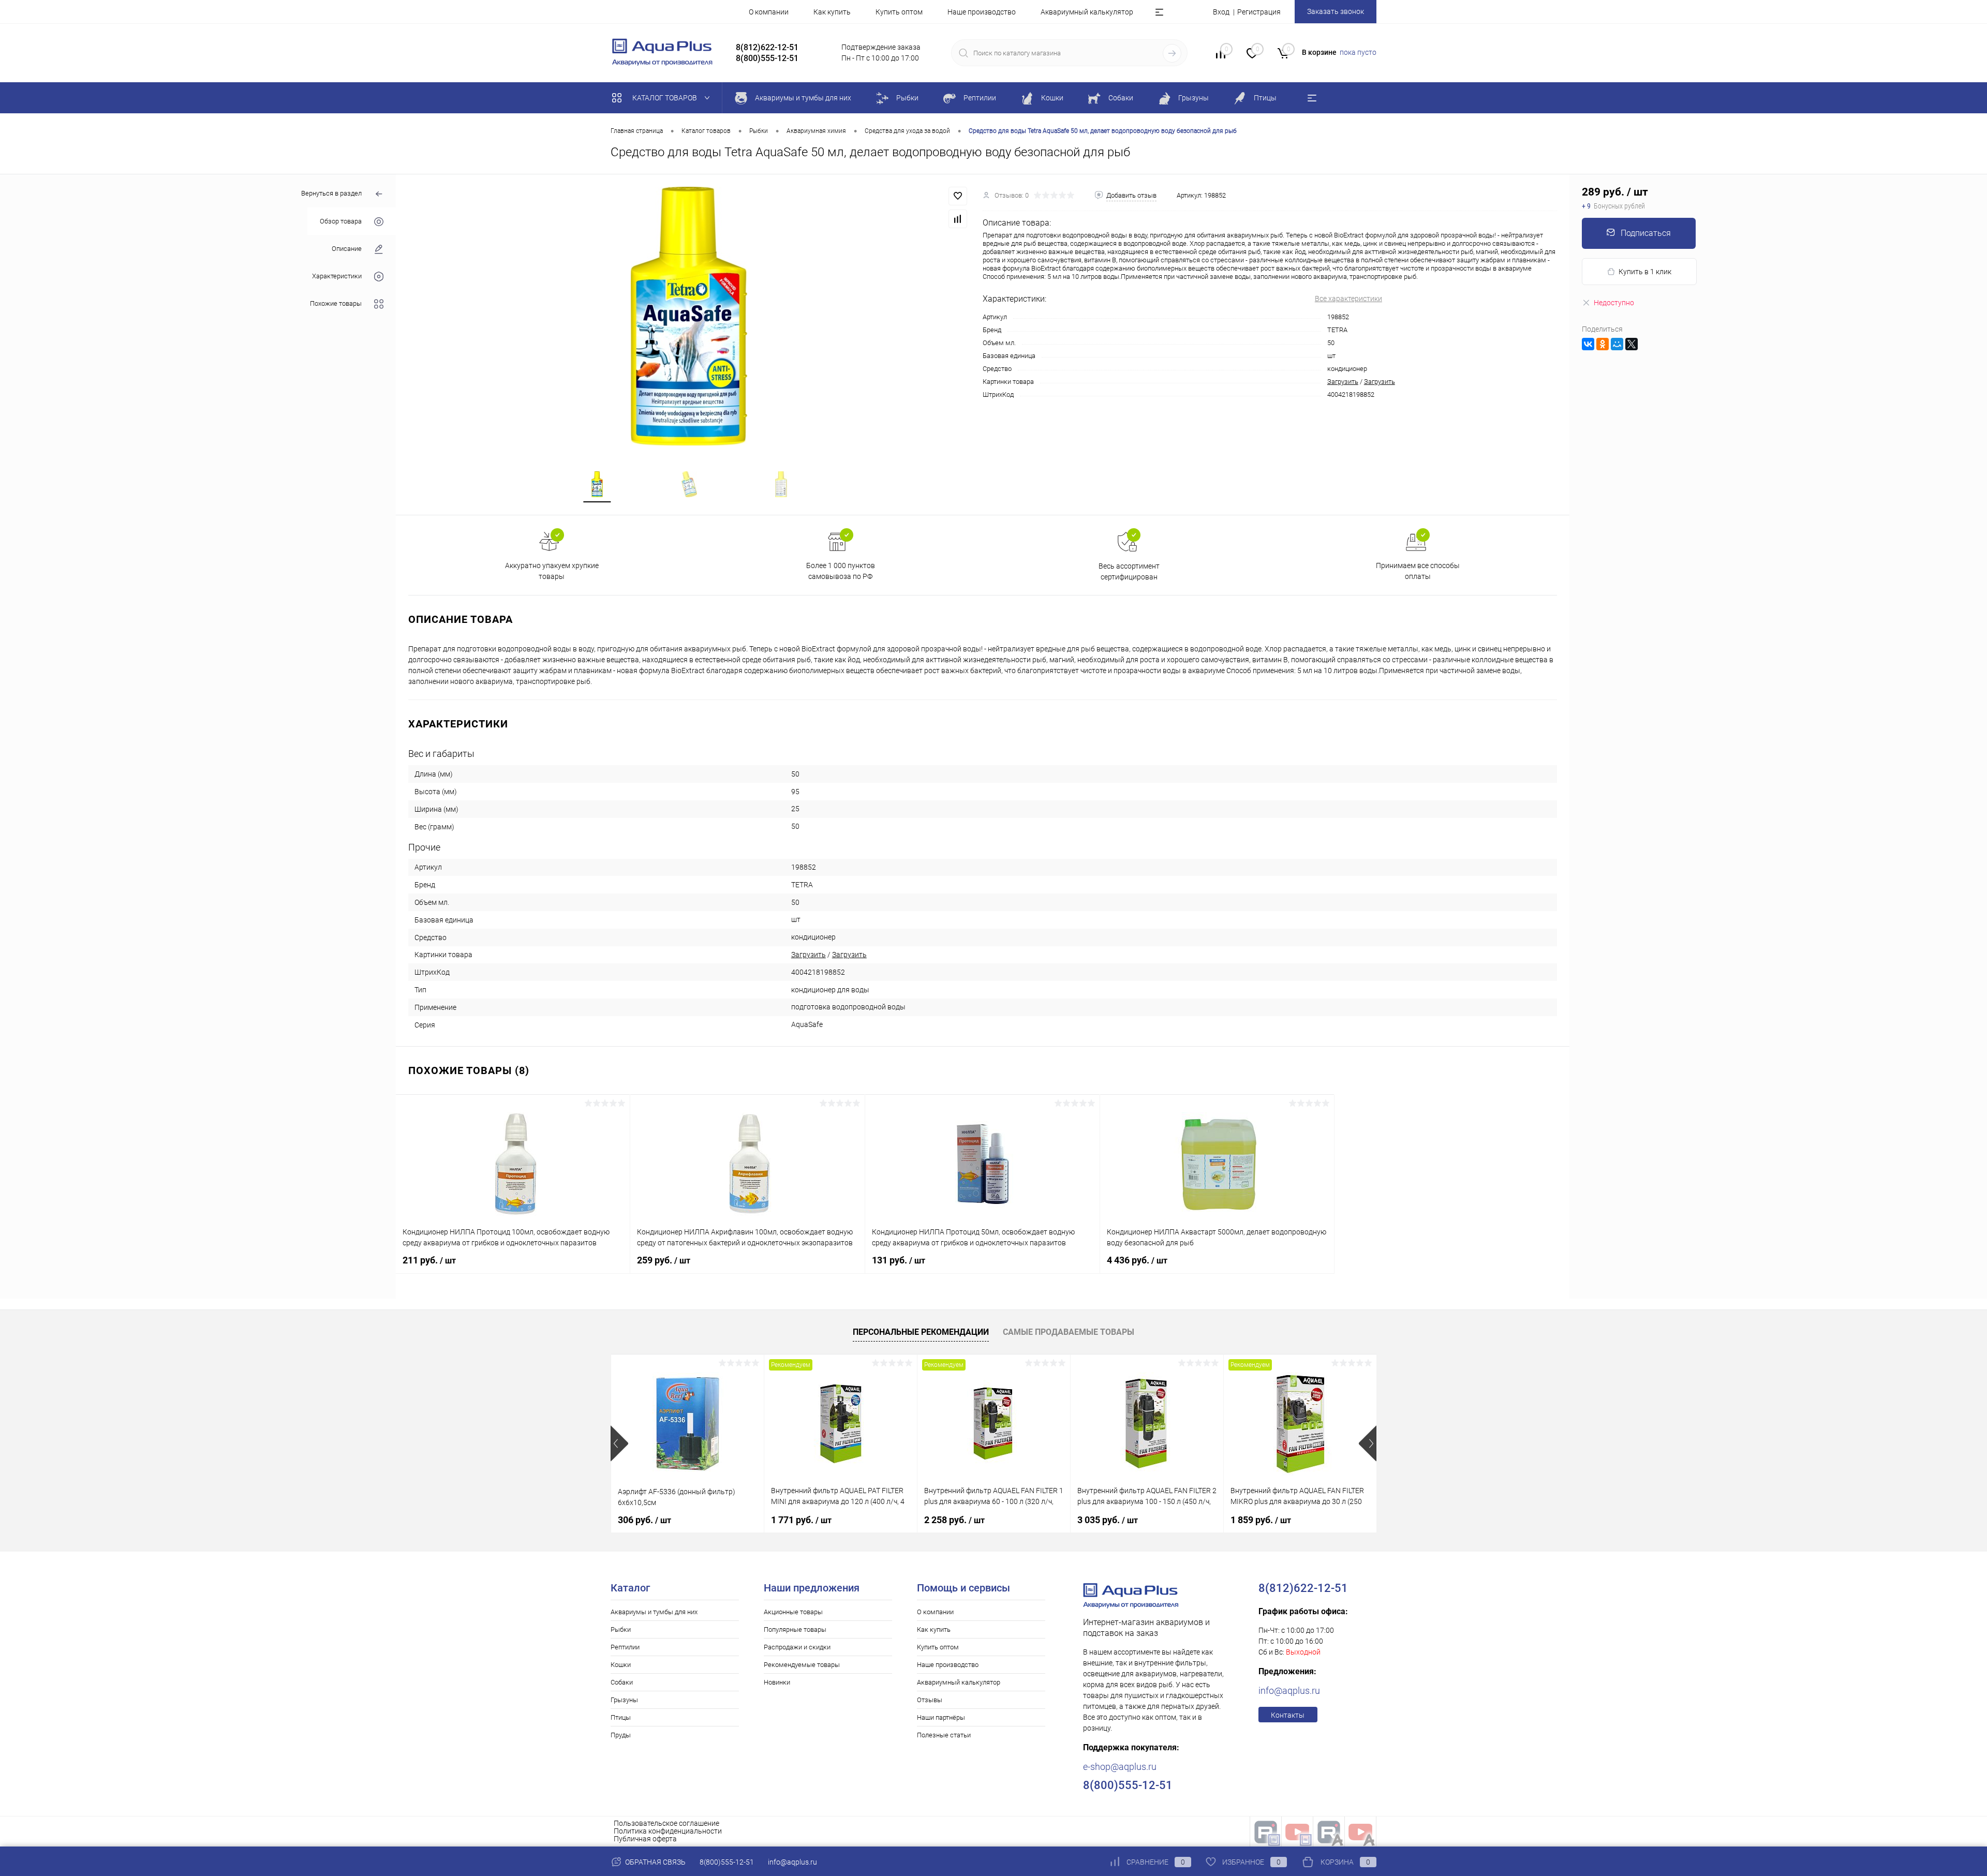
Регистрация (1259, 12)
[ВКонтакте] (1588, 344)
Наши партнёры (941, 1717)
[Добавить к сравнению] (958, 219)
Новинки (777, 1682)
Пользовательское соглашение (666, 1823)
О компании (769, 12)
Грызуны (624, 1700)
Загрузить (1343, 382)
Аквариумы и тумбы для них (654, 1612)
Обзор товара (341, 221)
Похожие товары (336, 303)
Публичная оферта (645, 1839)
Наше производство (982, 12)
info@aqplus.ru (1289, 1691)
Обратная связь (655, 1862)
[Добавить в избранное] (958, 196)
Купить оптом (899, 12)
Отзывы (930, 1700)
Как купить (832, 12)
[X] (1632, 344)
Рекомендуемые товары (802, 1665)
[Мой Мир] (1617, 344)
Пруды (621, 1735)
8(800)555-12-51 (727, 1862)
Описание (347, 249)
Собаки (622, 1682)
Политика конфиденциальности (668, 1831)
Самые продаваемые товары (1069, 1332)
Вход (1221, 12)
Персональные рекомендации (921, 1332)
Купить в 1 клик (1645, 272)
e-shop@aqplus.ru (1120, 1767)
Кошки (621, 1665)
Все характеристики (1348, 299)
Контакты (1288, 1715)
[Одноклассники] (1603, 344)
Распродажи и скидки (797, 1647)
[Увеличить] (689, 316)
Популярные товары (795, 1629)
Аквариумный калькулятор (1087, 12)
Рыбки (621, 1629)
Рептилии (625, 1647)
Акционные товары (793, 1612)
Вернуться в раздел (331, 193)
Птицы (621, 1717)
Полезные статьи (944, 1735)
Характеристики (337, 276)
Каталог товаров (665, 98)
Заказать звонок (1336, 11)
